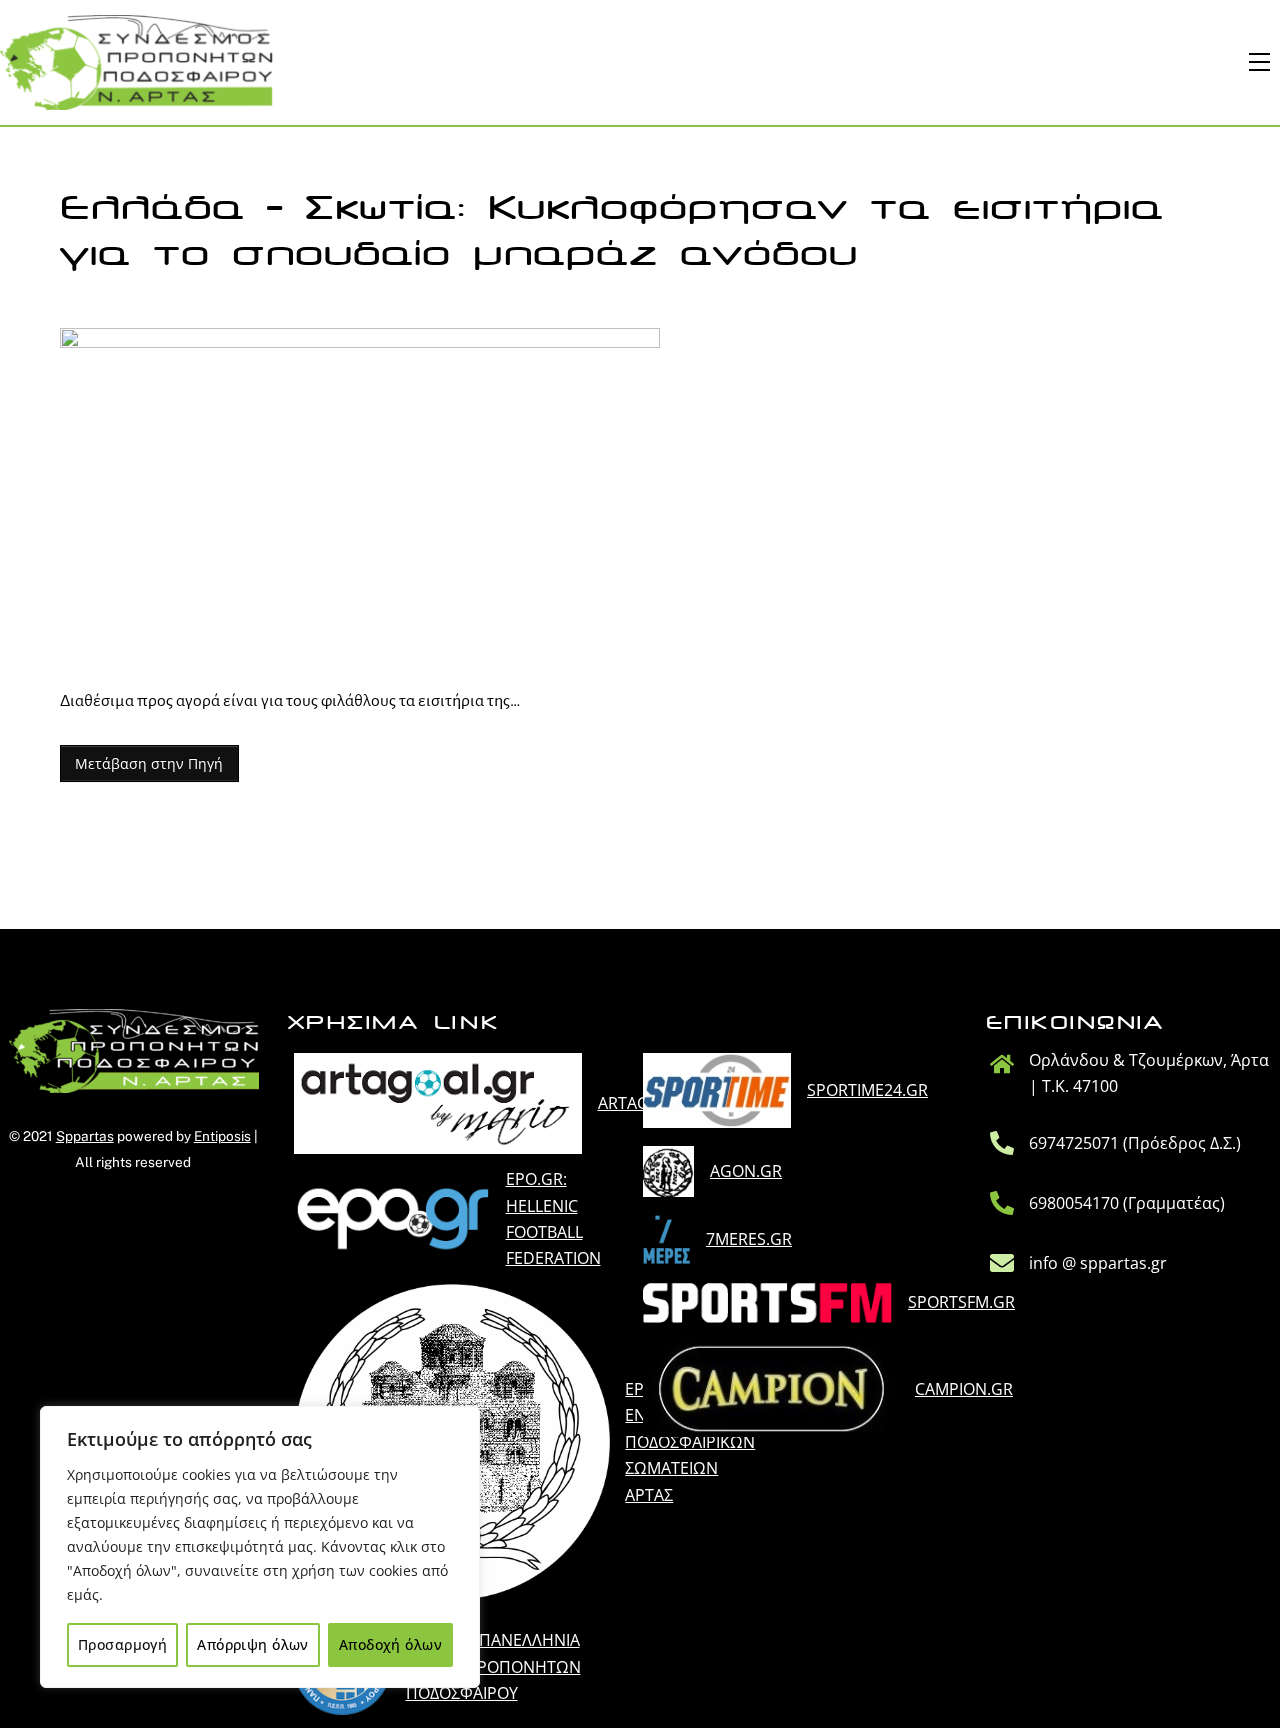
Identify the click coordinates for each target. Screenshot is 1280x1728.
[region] (260, 1547)
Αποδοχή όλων (390, 1644)
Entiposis (222, 1136)
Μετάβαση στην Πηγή (149, 763)
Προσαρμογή (122, 1644)
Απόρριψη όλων (252, 1644)
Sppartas (85, 1136)
